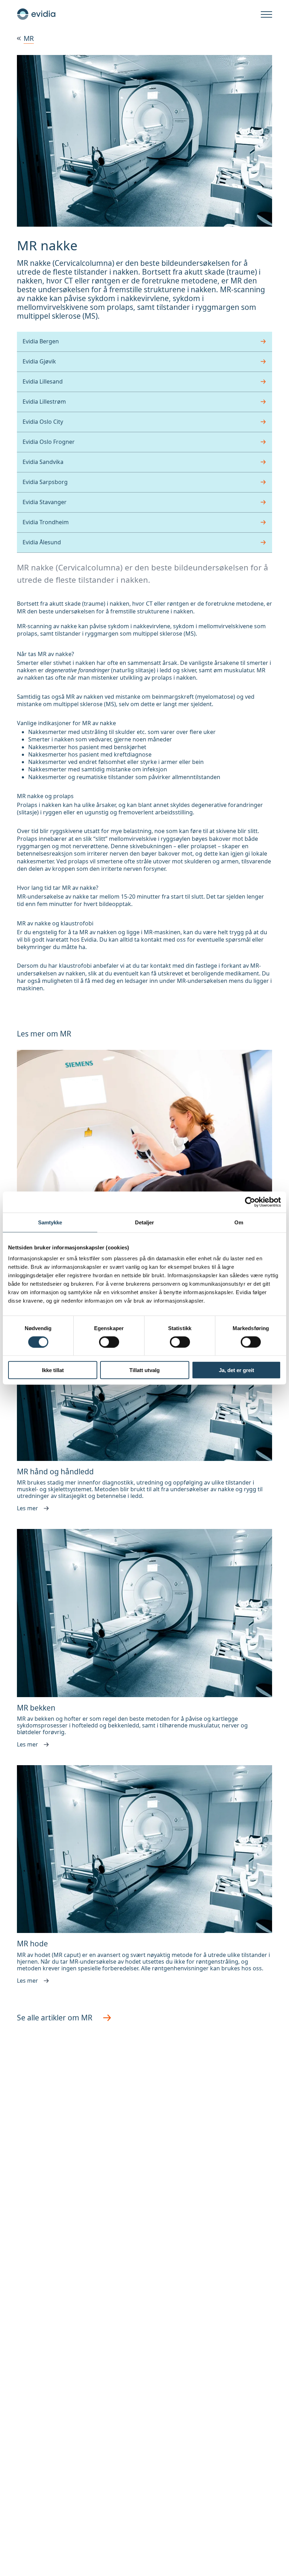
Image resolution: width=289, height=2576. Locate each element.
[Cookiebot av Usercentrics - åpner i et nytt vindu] (250, 1202)
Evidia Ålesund (42, 542)
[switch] (109, 1342)
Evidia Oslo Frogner (49, 442)
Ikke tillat (53, 1370)
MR (29, 38)
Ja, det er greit (236, 1370)
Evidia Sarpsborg (45, 482)
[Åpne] (266, 15)
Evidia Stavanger (45, 502)
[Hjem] (36, 14)
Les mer (27, 1509)
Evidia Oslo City (43, 422)
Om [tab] (239, 1222)
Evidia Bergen (41, 341)
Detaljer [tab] (145, 1222)
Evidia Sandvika (43, 462)
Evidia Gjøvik (39, 361)
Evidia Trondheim (46, 522)
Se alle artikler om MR (55, 2018)
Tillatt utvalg (144, 1370)
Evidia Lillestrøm (44, 402)
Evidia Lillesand (43, 381)
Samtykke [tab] (50, 1222)
